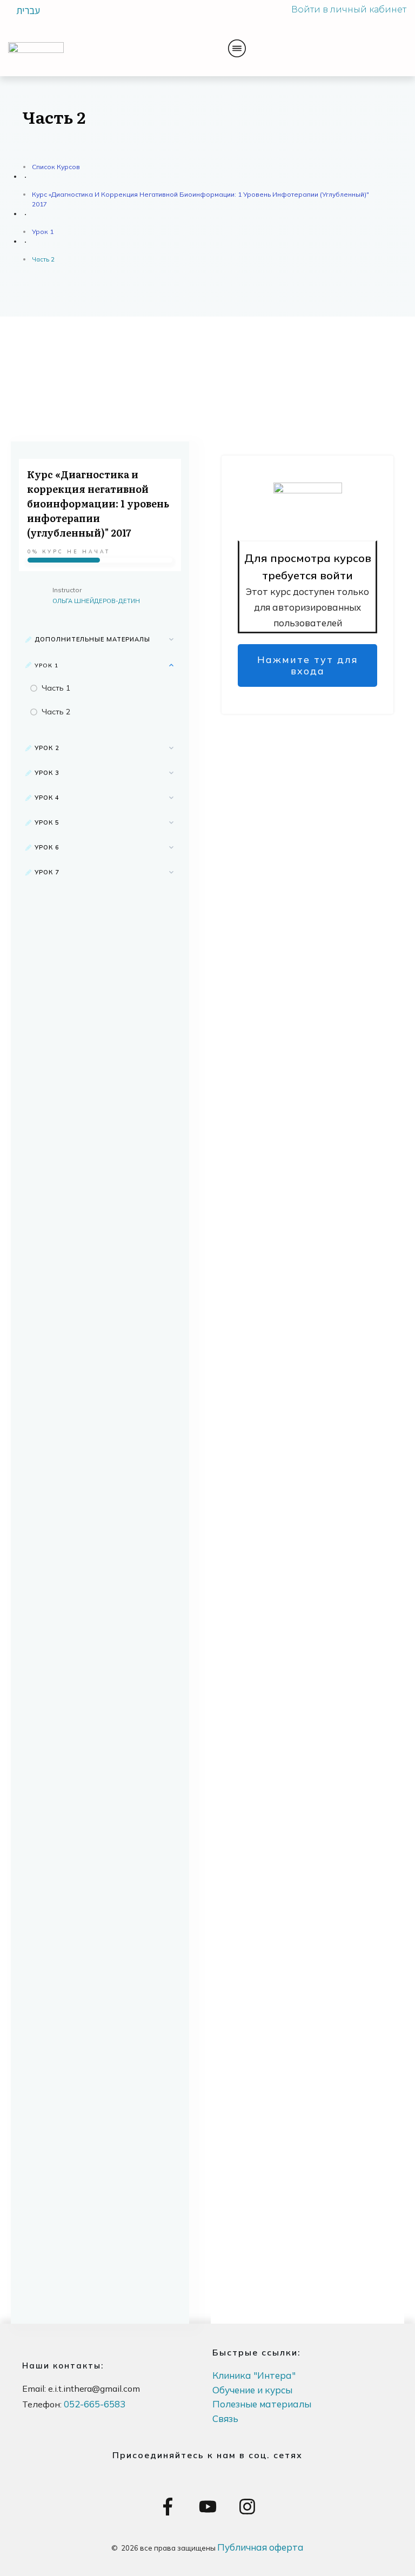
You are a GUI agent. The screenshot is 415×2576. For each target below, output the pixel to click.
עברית (28, 10)
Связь (225, 2418)
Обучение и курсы (252, 2390)
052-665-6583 (95, 2404)
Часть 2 (56, 712)
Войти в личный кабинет (349, 9)
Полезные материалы (262, 2404)
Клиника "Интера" (254, 2375)
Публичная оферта (260, 2547)
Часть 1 (56, 688)
